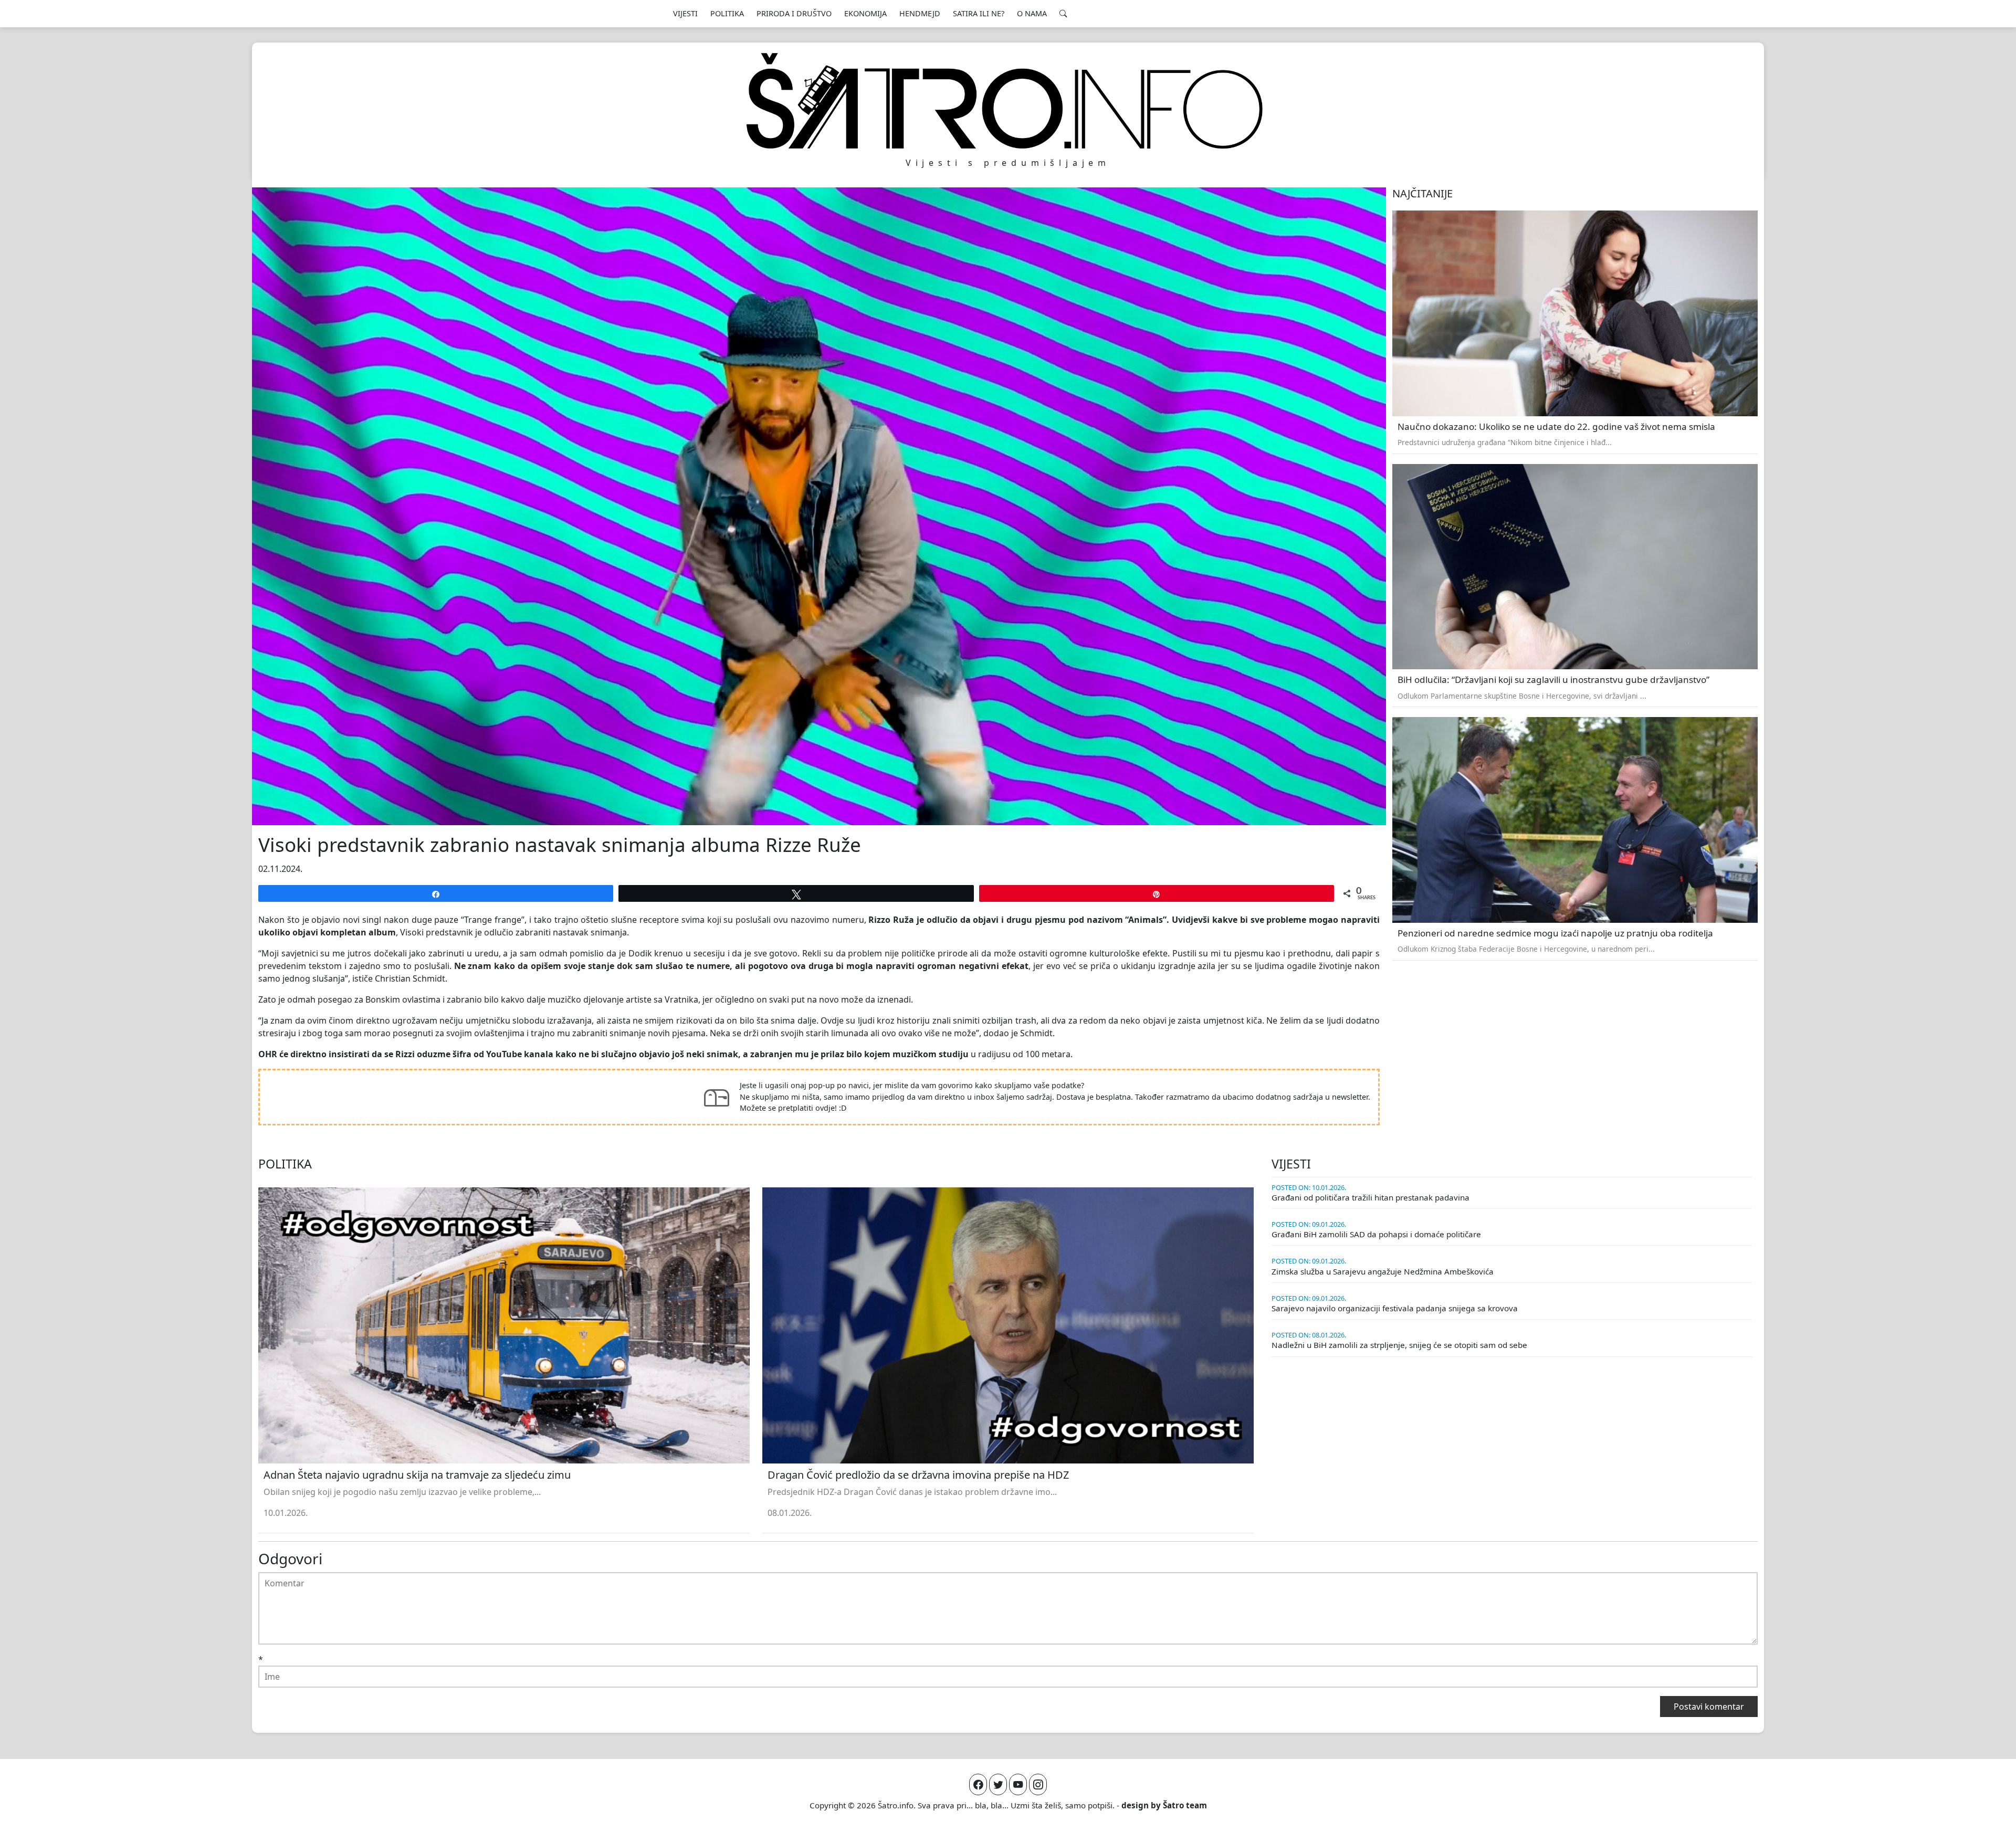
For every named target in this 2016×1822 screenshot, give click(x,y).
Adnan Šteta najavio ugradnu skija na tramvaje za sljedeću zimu (417, 1475)
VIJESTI (685, 13)
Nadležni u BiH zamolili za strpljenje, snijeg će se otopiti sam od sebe (1399, 1345)
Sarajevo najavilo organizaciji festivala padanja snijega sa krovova (1395, 1308)
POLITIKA (727, 13)
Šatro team (1185, 1805)
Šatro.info (896, 1805)
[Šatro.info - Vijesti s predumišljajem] (1008, 101)
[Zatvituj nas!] (998, 1784)
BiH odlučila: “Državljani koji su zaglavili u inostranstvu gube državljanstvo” (1553, 680)
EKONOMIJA (865, 13)
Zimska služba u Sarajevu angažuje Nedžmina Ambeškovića (1383, 1271)
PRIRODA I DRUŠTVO (794, 13)
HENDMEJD (920, 13)
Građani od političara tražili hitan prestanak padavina (1371, 1197)
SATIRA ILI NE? (979, 13)
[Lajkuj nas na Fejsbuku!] (978, 1784)
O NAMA (1032, 13)
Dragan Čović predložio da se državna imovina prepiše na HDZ (918, 1475)
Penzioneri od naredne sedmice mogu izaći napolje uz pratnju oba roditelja (1555, 933)
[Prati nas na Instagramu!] (1038, 1784)
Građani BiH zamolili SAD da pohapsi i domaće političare (1376, 1234)
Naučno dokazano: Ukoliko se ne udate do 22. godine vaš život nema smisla (1556, 426)
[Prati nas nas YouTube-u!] (1018, 1784)
